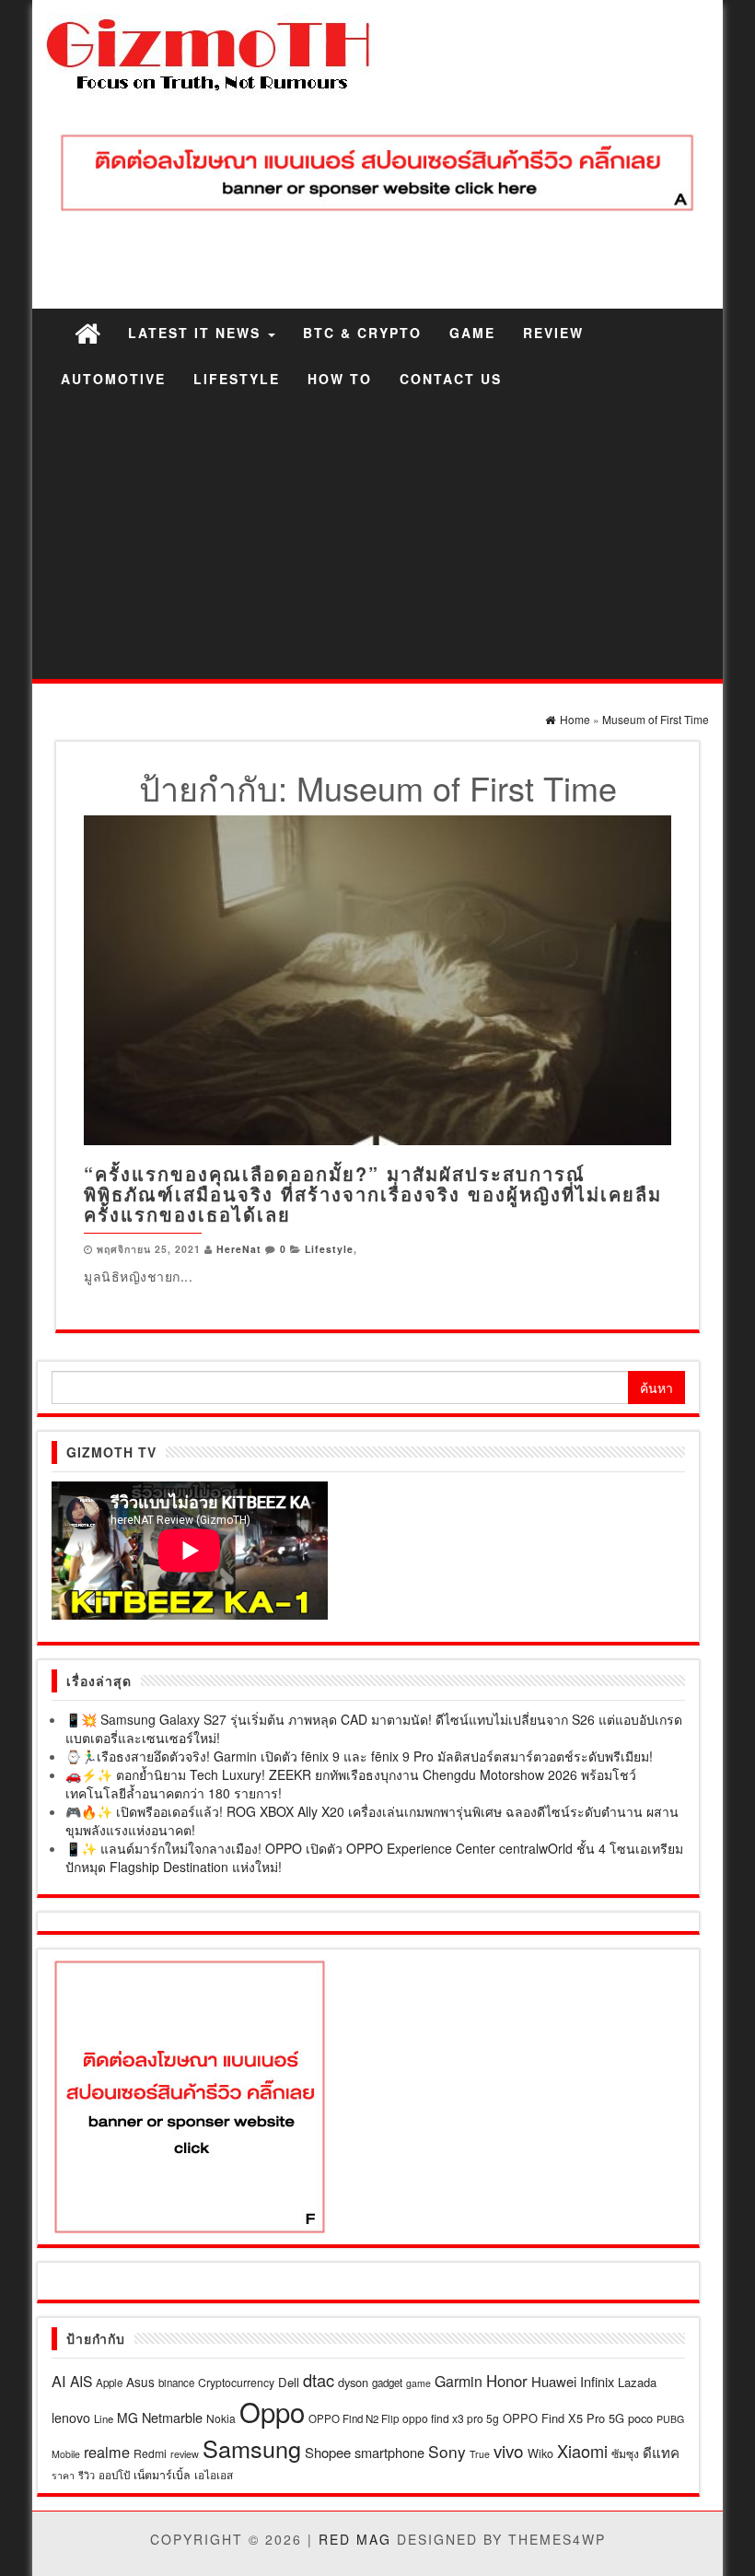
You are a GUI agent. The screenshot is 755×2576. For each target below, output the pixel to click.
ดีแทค (661, 2452)
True (480, 2454)
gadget (387, 2383)
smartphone (389, 2452)
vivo (509, 2450)
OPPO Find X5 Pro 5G (563, 2418)
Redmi (150, 2453)
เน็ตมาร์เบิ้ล (162, 2475)
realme (107, 2452)
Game (472, 333)
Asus (140, 2382)
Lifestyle (237, 379)
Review (553, 333)
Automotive (113, 379)
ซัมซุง (625, 2453)
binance (176, 2383)
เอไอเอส (214, 2474)
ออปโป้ (114, 2475)
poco (640, 2418)
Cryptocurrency (236, 2382)
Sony (447, 2451)
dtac (319, 2380)
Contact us (451, 379)
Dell (289, 2382)
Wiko (540, 2453)
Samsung (252, 2448)
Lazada (637, 2382)
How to (340, 379)
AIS (81, 2381)
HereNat (239, 1249)
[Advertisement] (377, 541)
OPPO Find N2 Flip (354, 2418)
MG (128, 2418)
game (418, 2383)
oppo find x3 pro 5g (451, 2418)
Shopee (328, 2452)
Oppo (272, 2411)
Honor (507, 2381)
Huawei (554, 2381)
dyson (353, 2382)
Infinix (597, 2381)
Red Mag (355, 2539)
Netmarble (172, 2417)
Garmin (459, 2381)
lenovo (71, 2418)
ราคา (63, 2475)
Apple (109, 2383)
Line (104, 2418)
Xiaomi (582, 2451)
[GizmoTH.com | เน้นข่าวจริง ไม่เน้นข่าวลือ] (87, 332)
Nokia (221, 2418)
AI (59, 2381)
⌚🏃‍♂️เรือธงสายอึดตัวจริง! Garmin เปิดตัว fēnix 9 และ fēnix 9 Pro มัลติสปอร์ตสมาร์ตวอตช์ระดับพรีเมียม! (359, 1756)
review (185, 2453)
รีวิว (87, 2475)
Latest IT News (197, 333)
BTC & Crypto (362, 333)
